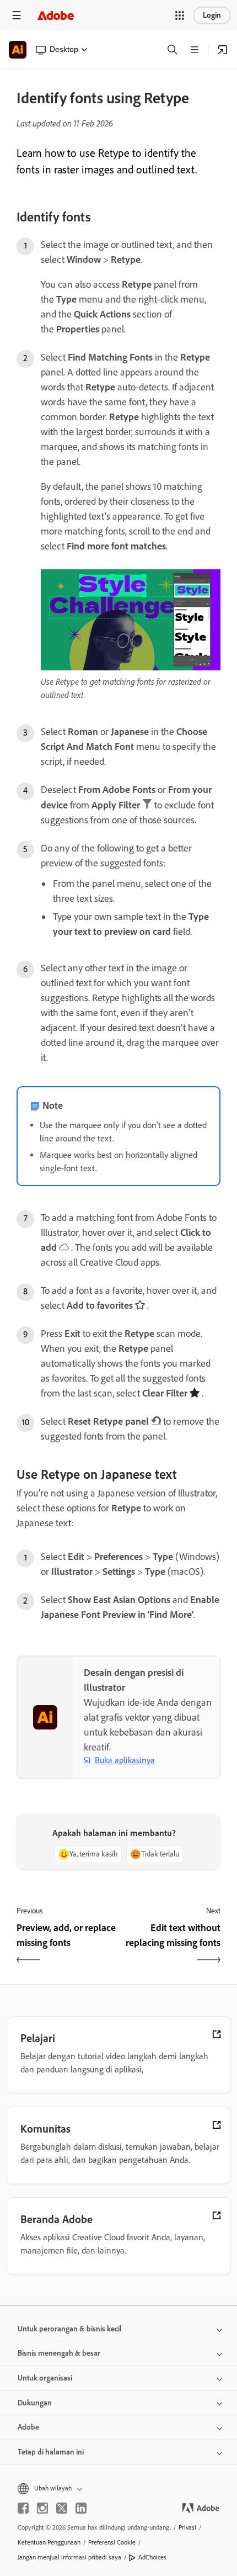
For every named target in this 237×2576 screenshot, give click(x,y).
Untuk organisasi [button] (45, 2378)
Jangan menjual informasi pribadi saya (69, 2557)
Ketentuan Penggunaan (49, 2542)
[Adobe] (56, 15)
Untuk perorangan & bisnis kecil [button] (70, 2329)
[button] (180, 15)
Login (212, 15)
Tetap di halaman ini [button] (51, 2452)
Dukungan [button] (35, 2403)
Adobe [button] (28, 2427)
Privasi (187, 2527)
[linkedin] (81, 2508)
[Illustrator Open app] (223, 50)
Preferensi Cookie (112, 2542)
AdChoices (152, 2557)
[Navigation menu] (17, 15)
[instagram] (42, 2508)
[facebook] (23, 2508)
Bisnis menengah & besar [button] (59, 2353)
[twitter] (62, 2508)
